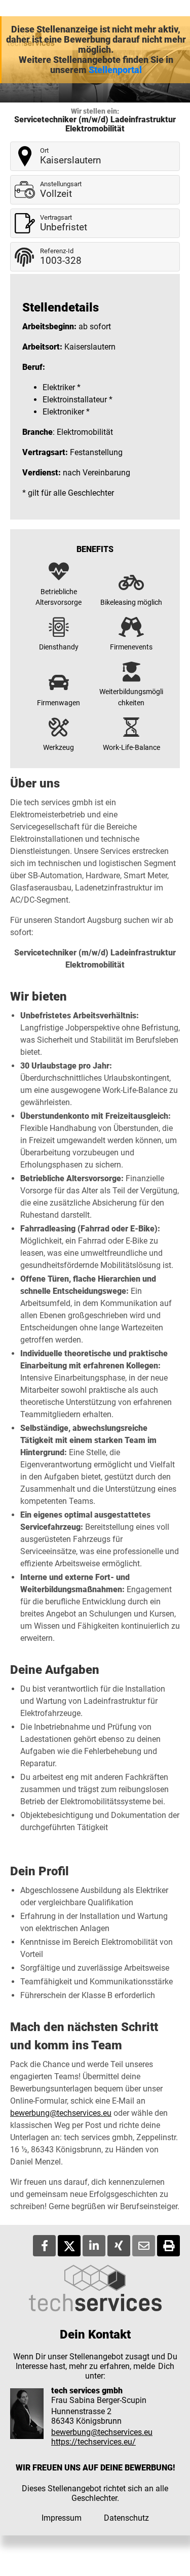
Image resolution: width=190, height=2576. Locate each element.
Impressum (62, 2518)
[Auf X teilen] (69, 2246)
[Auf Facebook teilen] (44, 2246)
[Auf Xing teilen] (119, 2246)
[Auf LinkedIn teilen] (94, 2246)
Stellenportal (115, 70)
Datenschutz (126, 2518)
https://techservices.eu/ (93, 2442)
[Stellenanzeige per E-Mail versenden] (144, 2246)
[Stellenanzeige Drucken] (168, 2246)
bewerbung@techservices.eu (61, 2113)
